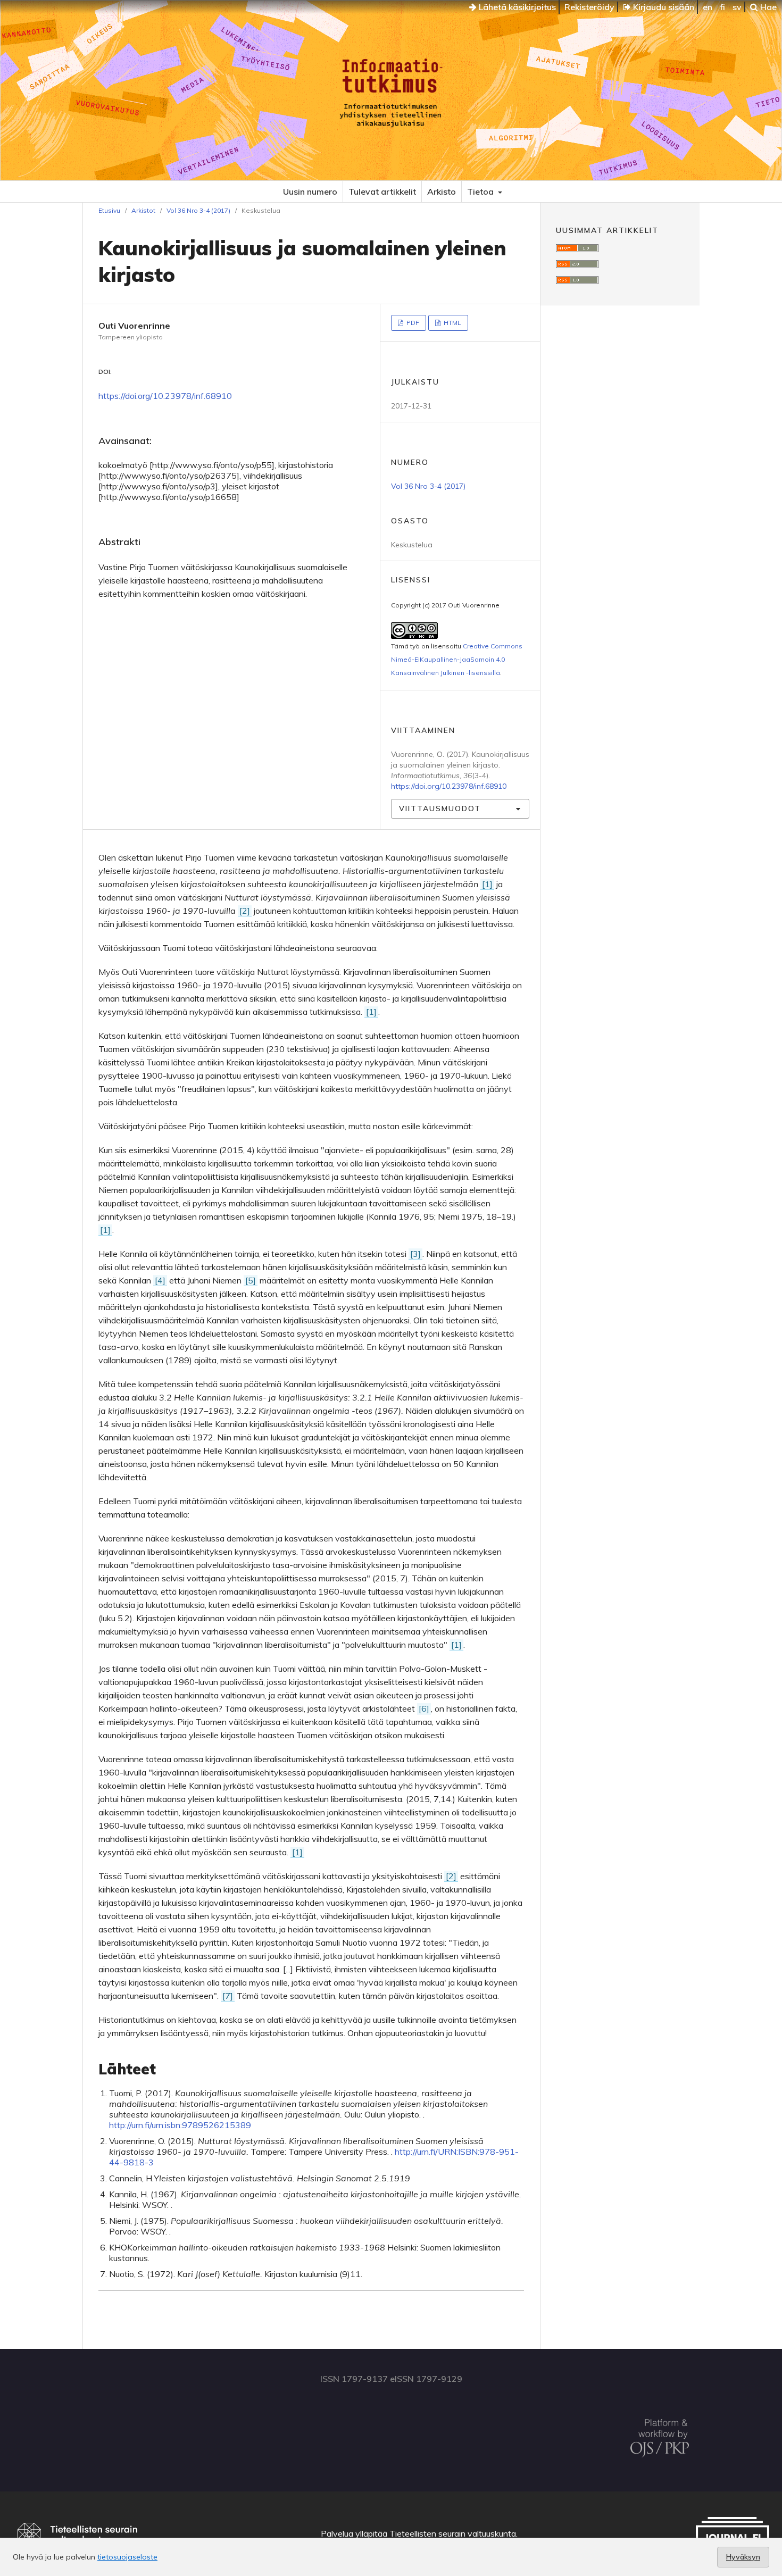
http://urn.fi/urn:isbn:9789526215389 (180, 2125)
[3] (415, 1254)
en (708, 7)
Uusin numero (310, 191)
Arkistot (143, 210)
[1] (487, 884)
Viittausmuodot (440, 808)
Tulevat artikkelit (382, 191)
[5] (251, 1280)
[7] (228, 1996)
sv (737, 7)
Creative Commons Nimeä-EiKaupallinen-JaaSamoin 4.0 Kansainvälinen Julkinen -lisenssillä (457, 659)
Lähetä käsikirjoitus (516, 7)
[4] (160, 1280)
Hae (767, 7)
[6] (424, 1708)
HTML (452, 323)
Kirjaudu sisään (663, 7)
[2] (245, 911)
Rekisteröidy (589, 7)
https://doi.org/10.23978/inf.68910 (165, 396)
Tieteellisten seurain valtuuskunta (453, 2533)
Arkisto (442, 191)
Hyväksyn (743, 2557)
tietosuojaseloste (127, 2557)
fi (722, 7)
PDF (412, 323)
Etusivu (109, 210)
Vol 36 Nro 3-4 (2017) (198, 210)
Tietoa (481, 191)
